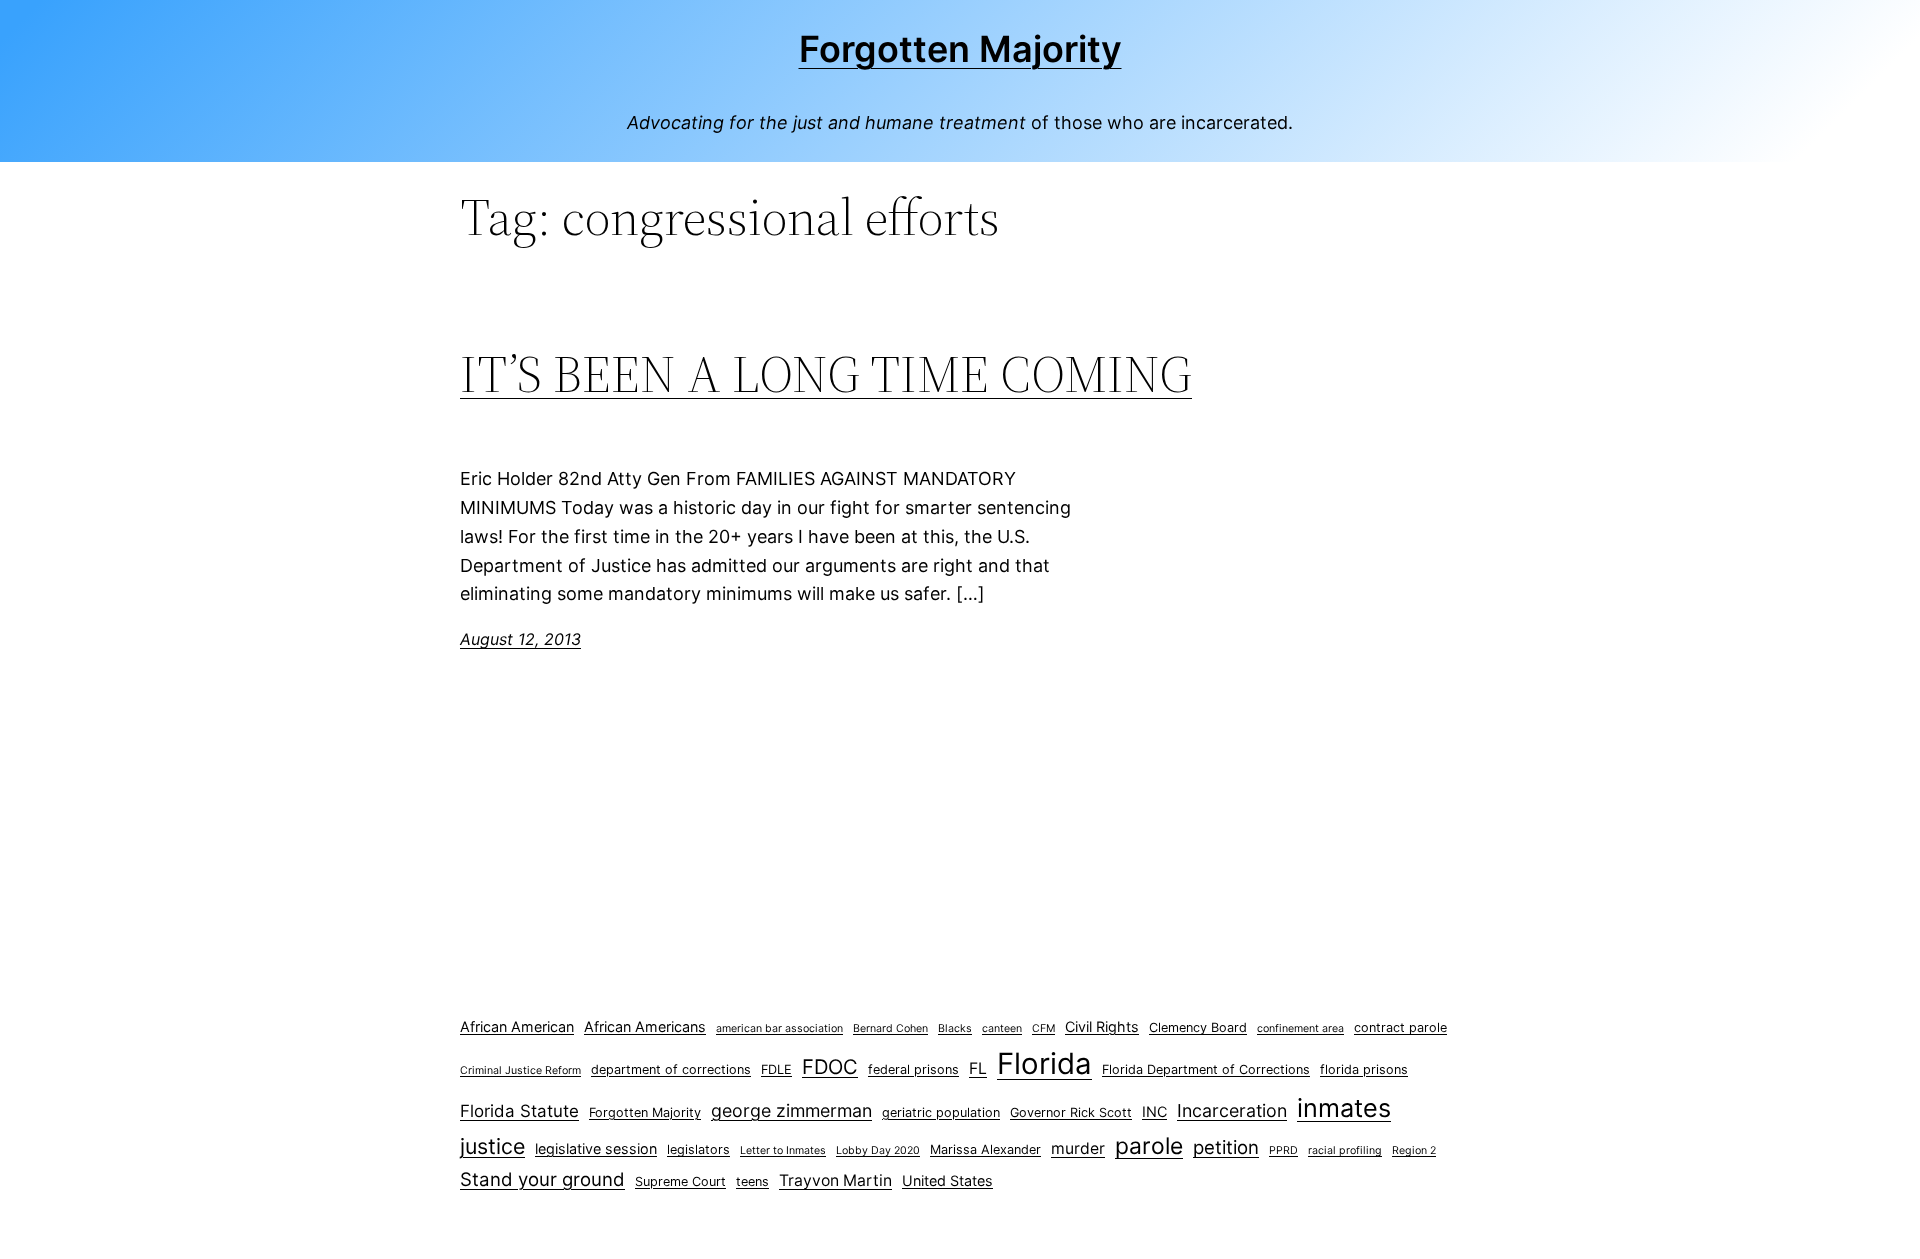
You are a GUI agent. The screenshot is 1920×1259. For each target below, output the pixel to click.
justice (492, 1146)
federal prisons (913, 1069)
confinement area (1300, 1028)
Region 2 (1414, 1150)
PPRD (1283, 1150)
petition (1226, 1147)
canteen (1002, 1028)
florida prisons (1364, 1069)
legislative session (596, 1148)
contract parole (1400, 1027)
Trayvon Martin (835, 1180)
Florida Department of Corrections (1206, 1069)
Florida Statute (519, 1111)
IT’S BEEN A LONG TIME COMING (826, 374)
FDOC (830, 1066)
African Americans (645, 1026)
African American (517, 1026)
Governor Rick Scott (1071, 1112)
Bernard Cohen (890, 1028)
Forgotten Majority (960, 49)
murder (1078, 1148)
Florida (1044, 1063)
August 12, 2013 (520, 639)
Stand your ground (542, 1179)
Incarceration (1232, 1110)
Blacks (955, 1028)
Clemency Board (1198, 1027)
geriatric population (941, 1112)
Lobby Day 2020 (878, 1150)
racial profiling (1345, 1150)
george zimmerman (791, 1110)
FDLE (776, 1069)
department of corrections (671, 1069)
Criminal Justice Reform (520, 1070)
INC (1154, 1111)
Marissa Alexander (985, 1149)
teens (752, 1181)
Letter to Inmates (783, 1150)
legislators (698, 1149)
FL (978, 1068)
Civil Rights (1102, 1026)
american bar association (779, 1028)
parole (1149, 1146)
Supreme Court (680, 1181)
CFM (1043, 1028)
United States (947, 1180)
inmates (1344, 1108)
